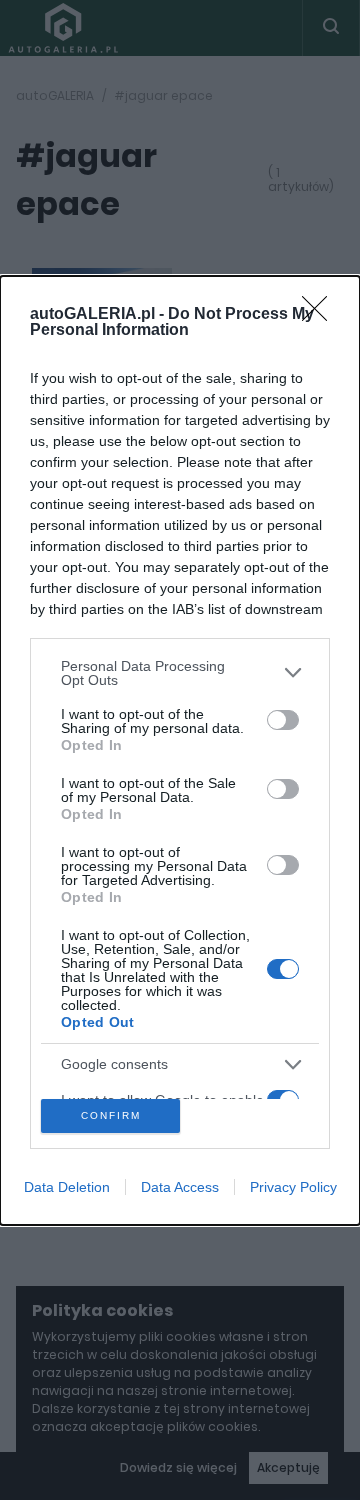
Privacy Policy (293, 1187)
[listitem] (180, 673)
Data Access (180, 1187)
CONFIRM (111, 1115)
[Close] (321, 315)
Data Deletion (67, 1187)
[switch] (283, 720)
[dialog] (180, 750)
